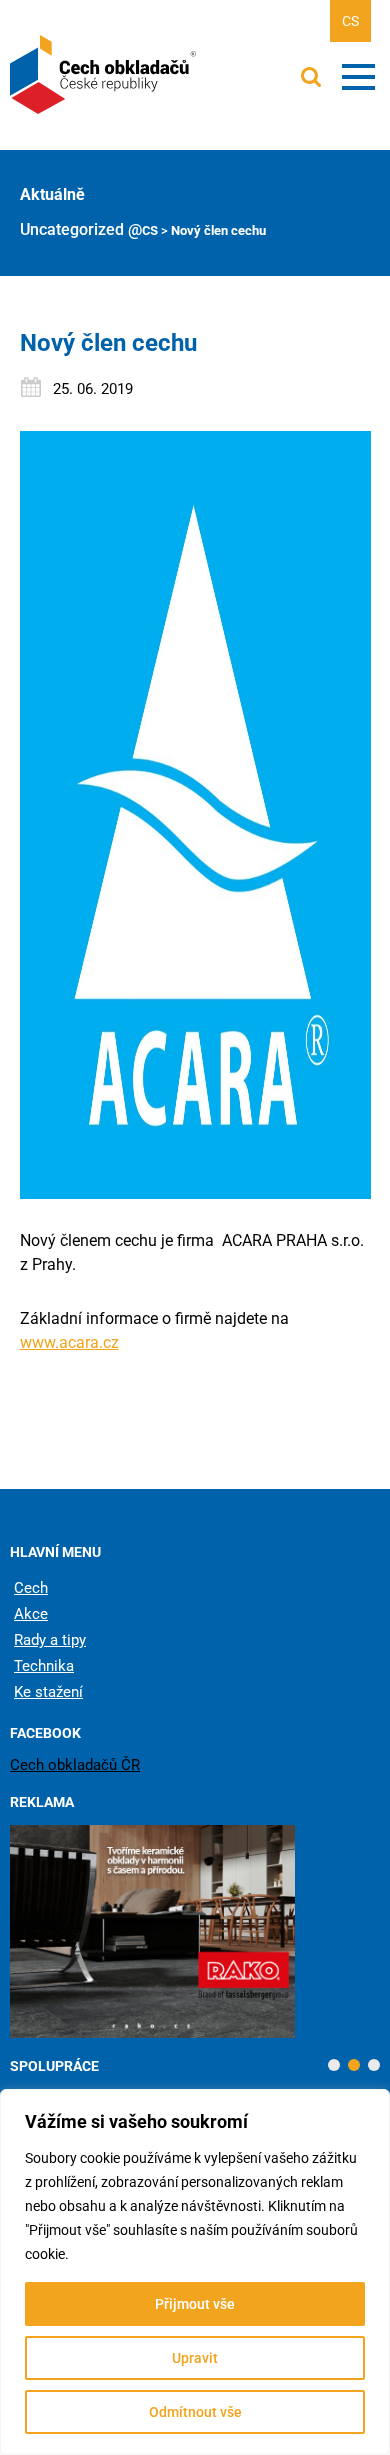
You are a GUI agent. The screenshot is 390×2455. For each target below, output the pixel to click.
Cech (31, 1588)
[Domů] (105, 75)
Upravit (195, 2358)
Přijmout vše (195, 2304)
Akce (31, 1614)
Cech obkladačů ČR (75, 1765)
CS (350, 21)
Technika (44, 1666)
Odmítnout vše (195, 2412)
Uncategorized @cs (89, 229)
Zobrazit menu (358, 77)
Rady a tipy (50, 1640)
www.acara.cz (69, 1342)
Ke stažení (48, 1692)
